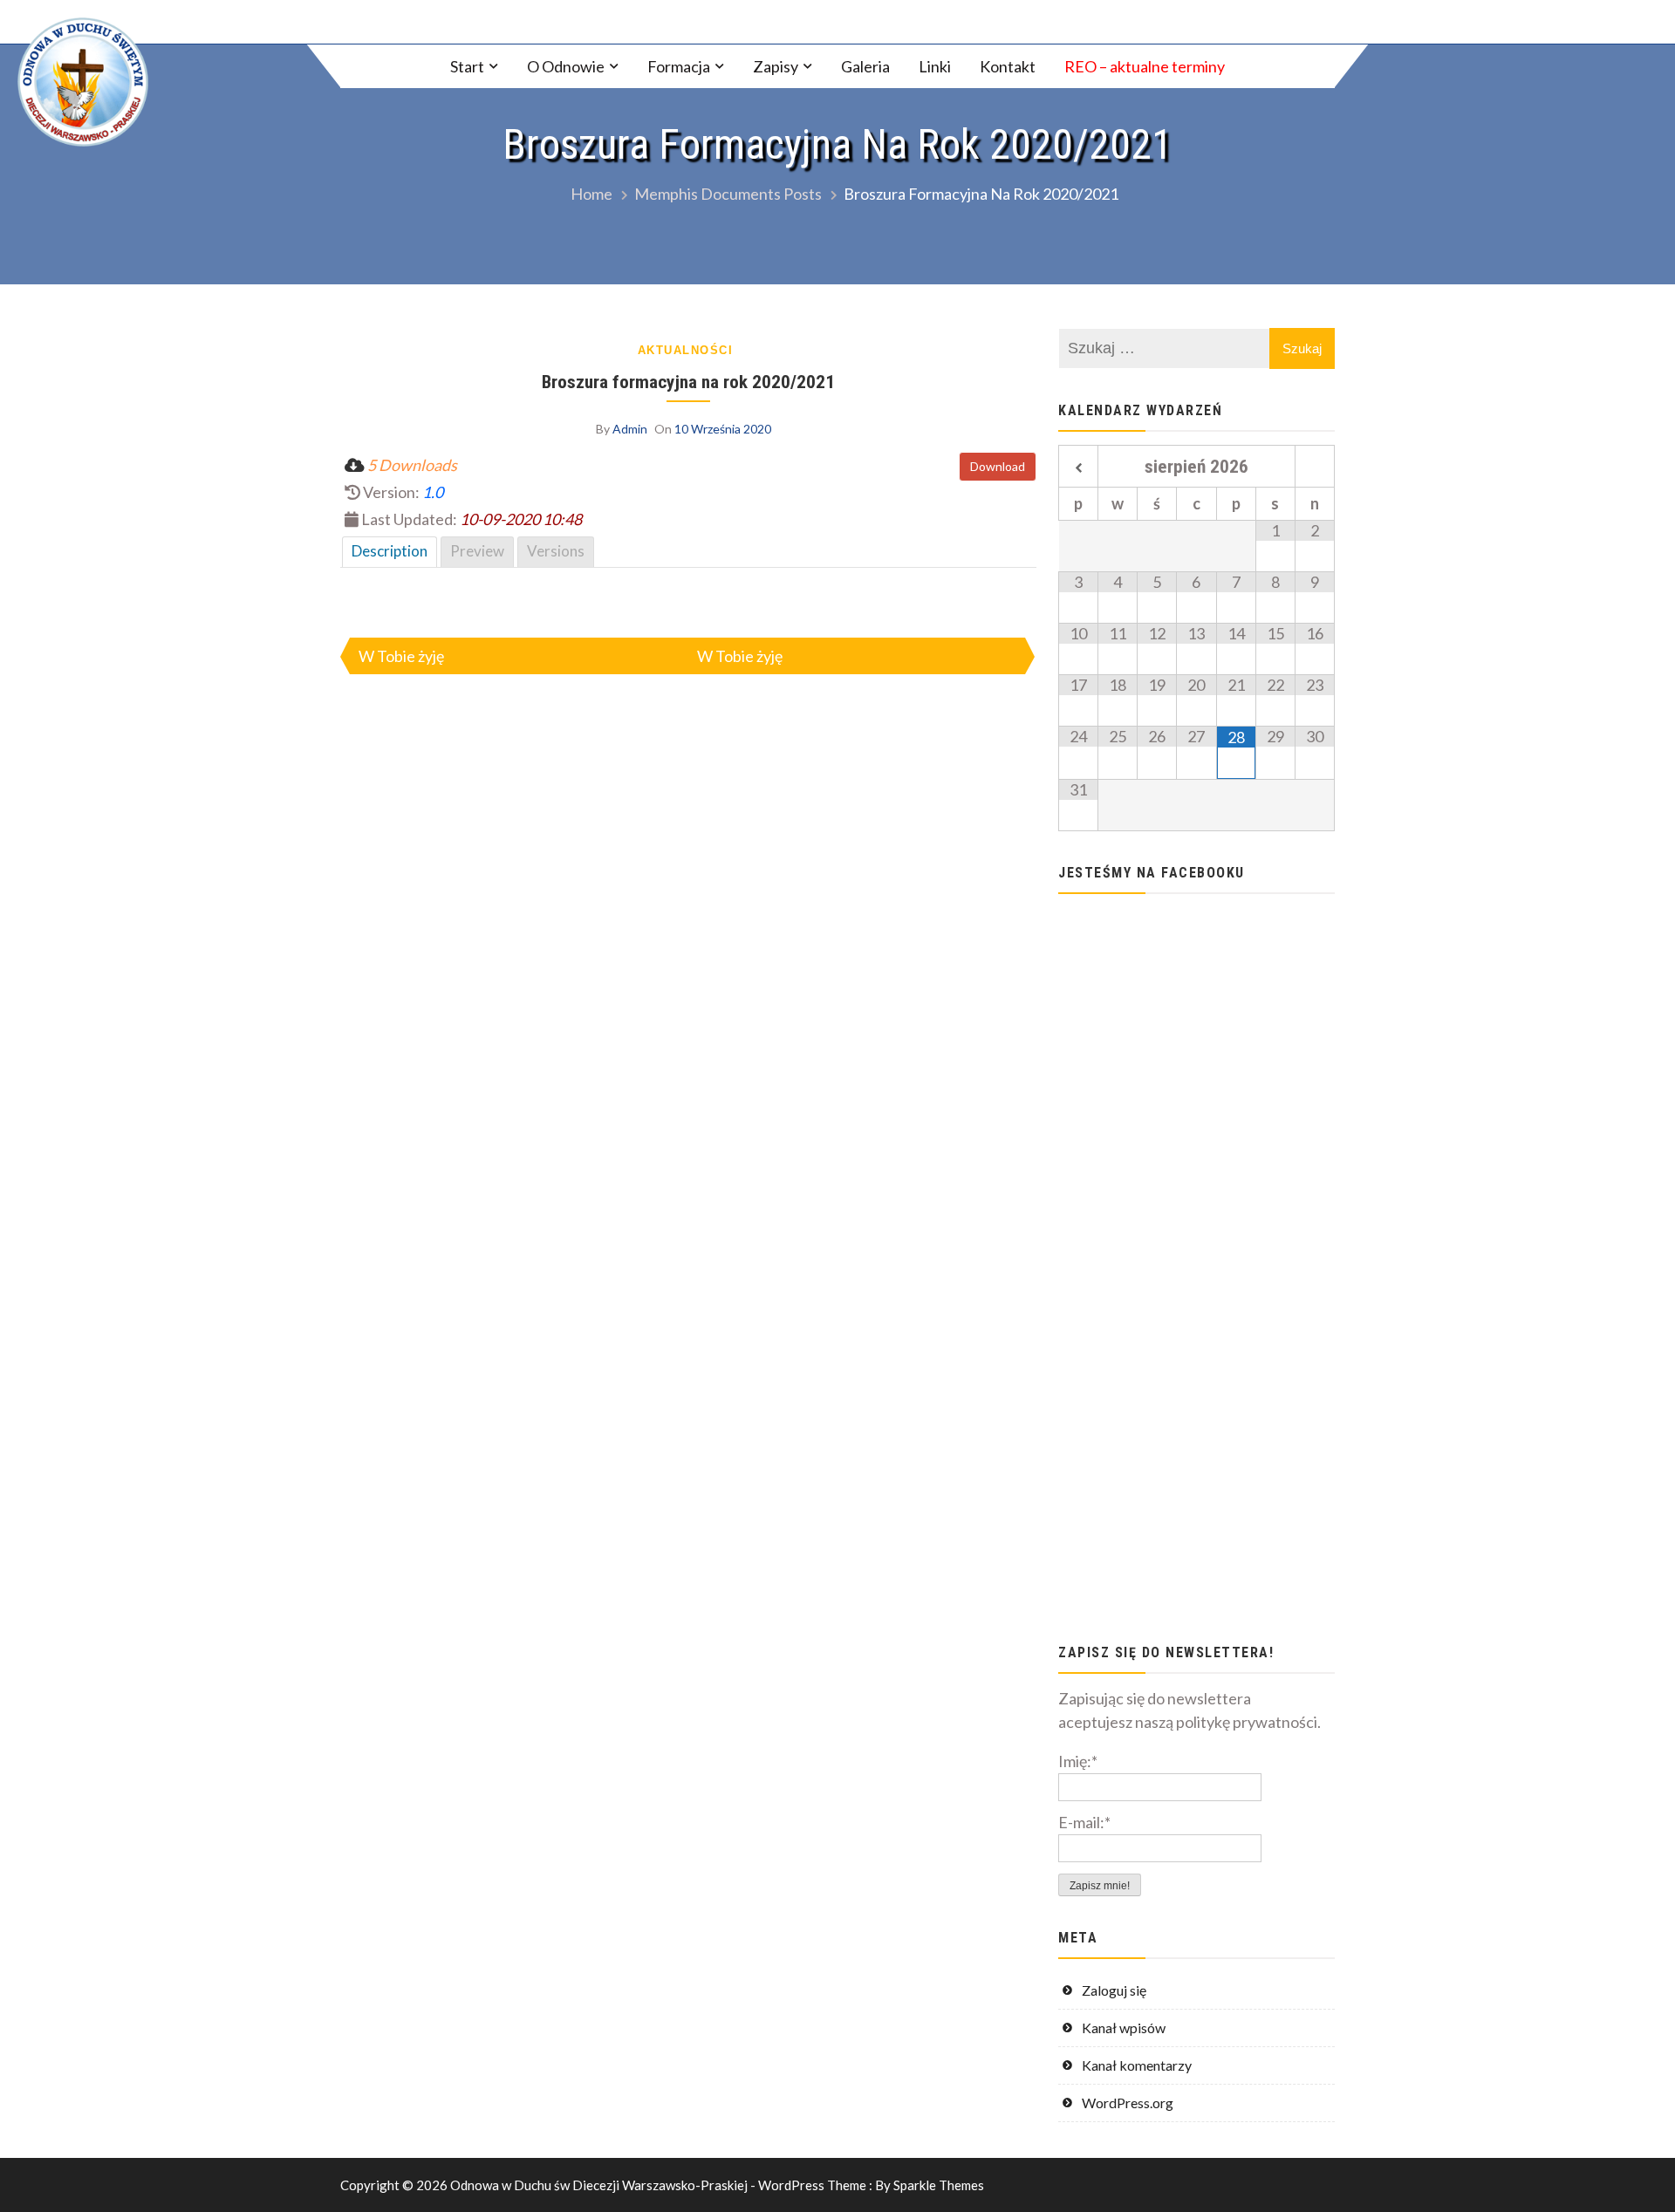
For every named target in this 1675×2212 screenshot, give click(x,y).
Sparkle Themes (939, 2185)
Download (998, 466)
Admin (630, 429)
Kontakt (1008, 66)
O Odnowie (566, 66)
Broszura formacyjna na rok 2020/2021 (688, 382)
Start (467, 66)
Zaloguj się (1114, 1990)
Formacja (679, 66)
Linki (935, 66)
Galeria (865, 66)
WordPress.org (1128, 2103)
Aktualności (686, 350)
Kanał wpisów (1124, 2028)
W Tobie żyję (401, 656)
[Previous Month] (1078, 468)
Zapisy (776, 66)
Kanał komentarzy (1137, 2065)
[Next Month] (1315, 468)
